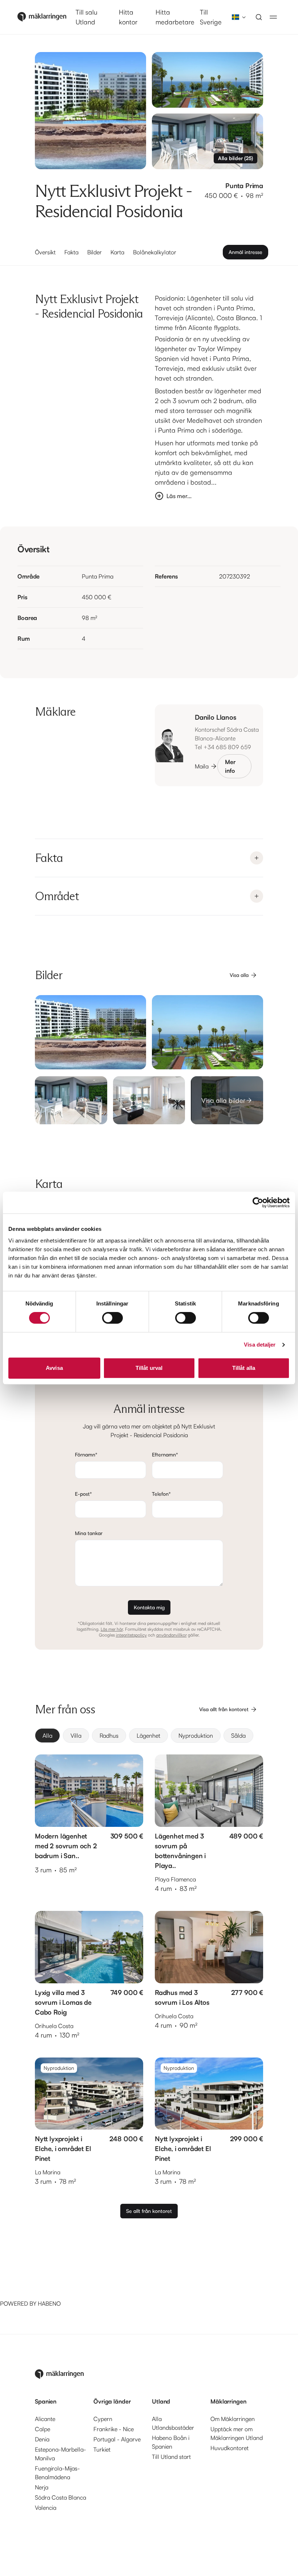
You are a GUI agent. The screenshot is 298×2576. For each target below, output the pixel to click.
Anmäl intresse (245, 252)
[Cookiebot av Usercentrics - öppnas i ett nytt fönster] (258, 1202)
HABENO (49, 2303)
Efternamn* (165, 1454)
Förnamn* (86, 1454)
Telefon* (161, 1494)
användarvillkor (172, 1635)
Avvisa (54, 1368)
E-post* (83, 1494)
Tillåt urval (149, 1368)
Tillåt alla (244, 1368)
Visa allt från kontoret (224, 1709)
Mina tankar (89, 1533)
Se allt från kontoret (149, 2211)
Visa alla (239, 975)
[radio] (47, 1736)
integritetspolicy (131, 1635)
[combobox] (237, 17)
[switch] (112, 1318)
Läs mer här (112, 1629)
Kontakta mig (149, 1607)
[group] (149, 1736)
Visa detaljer (260, 1345)
